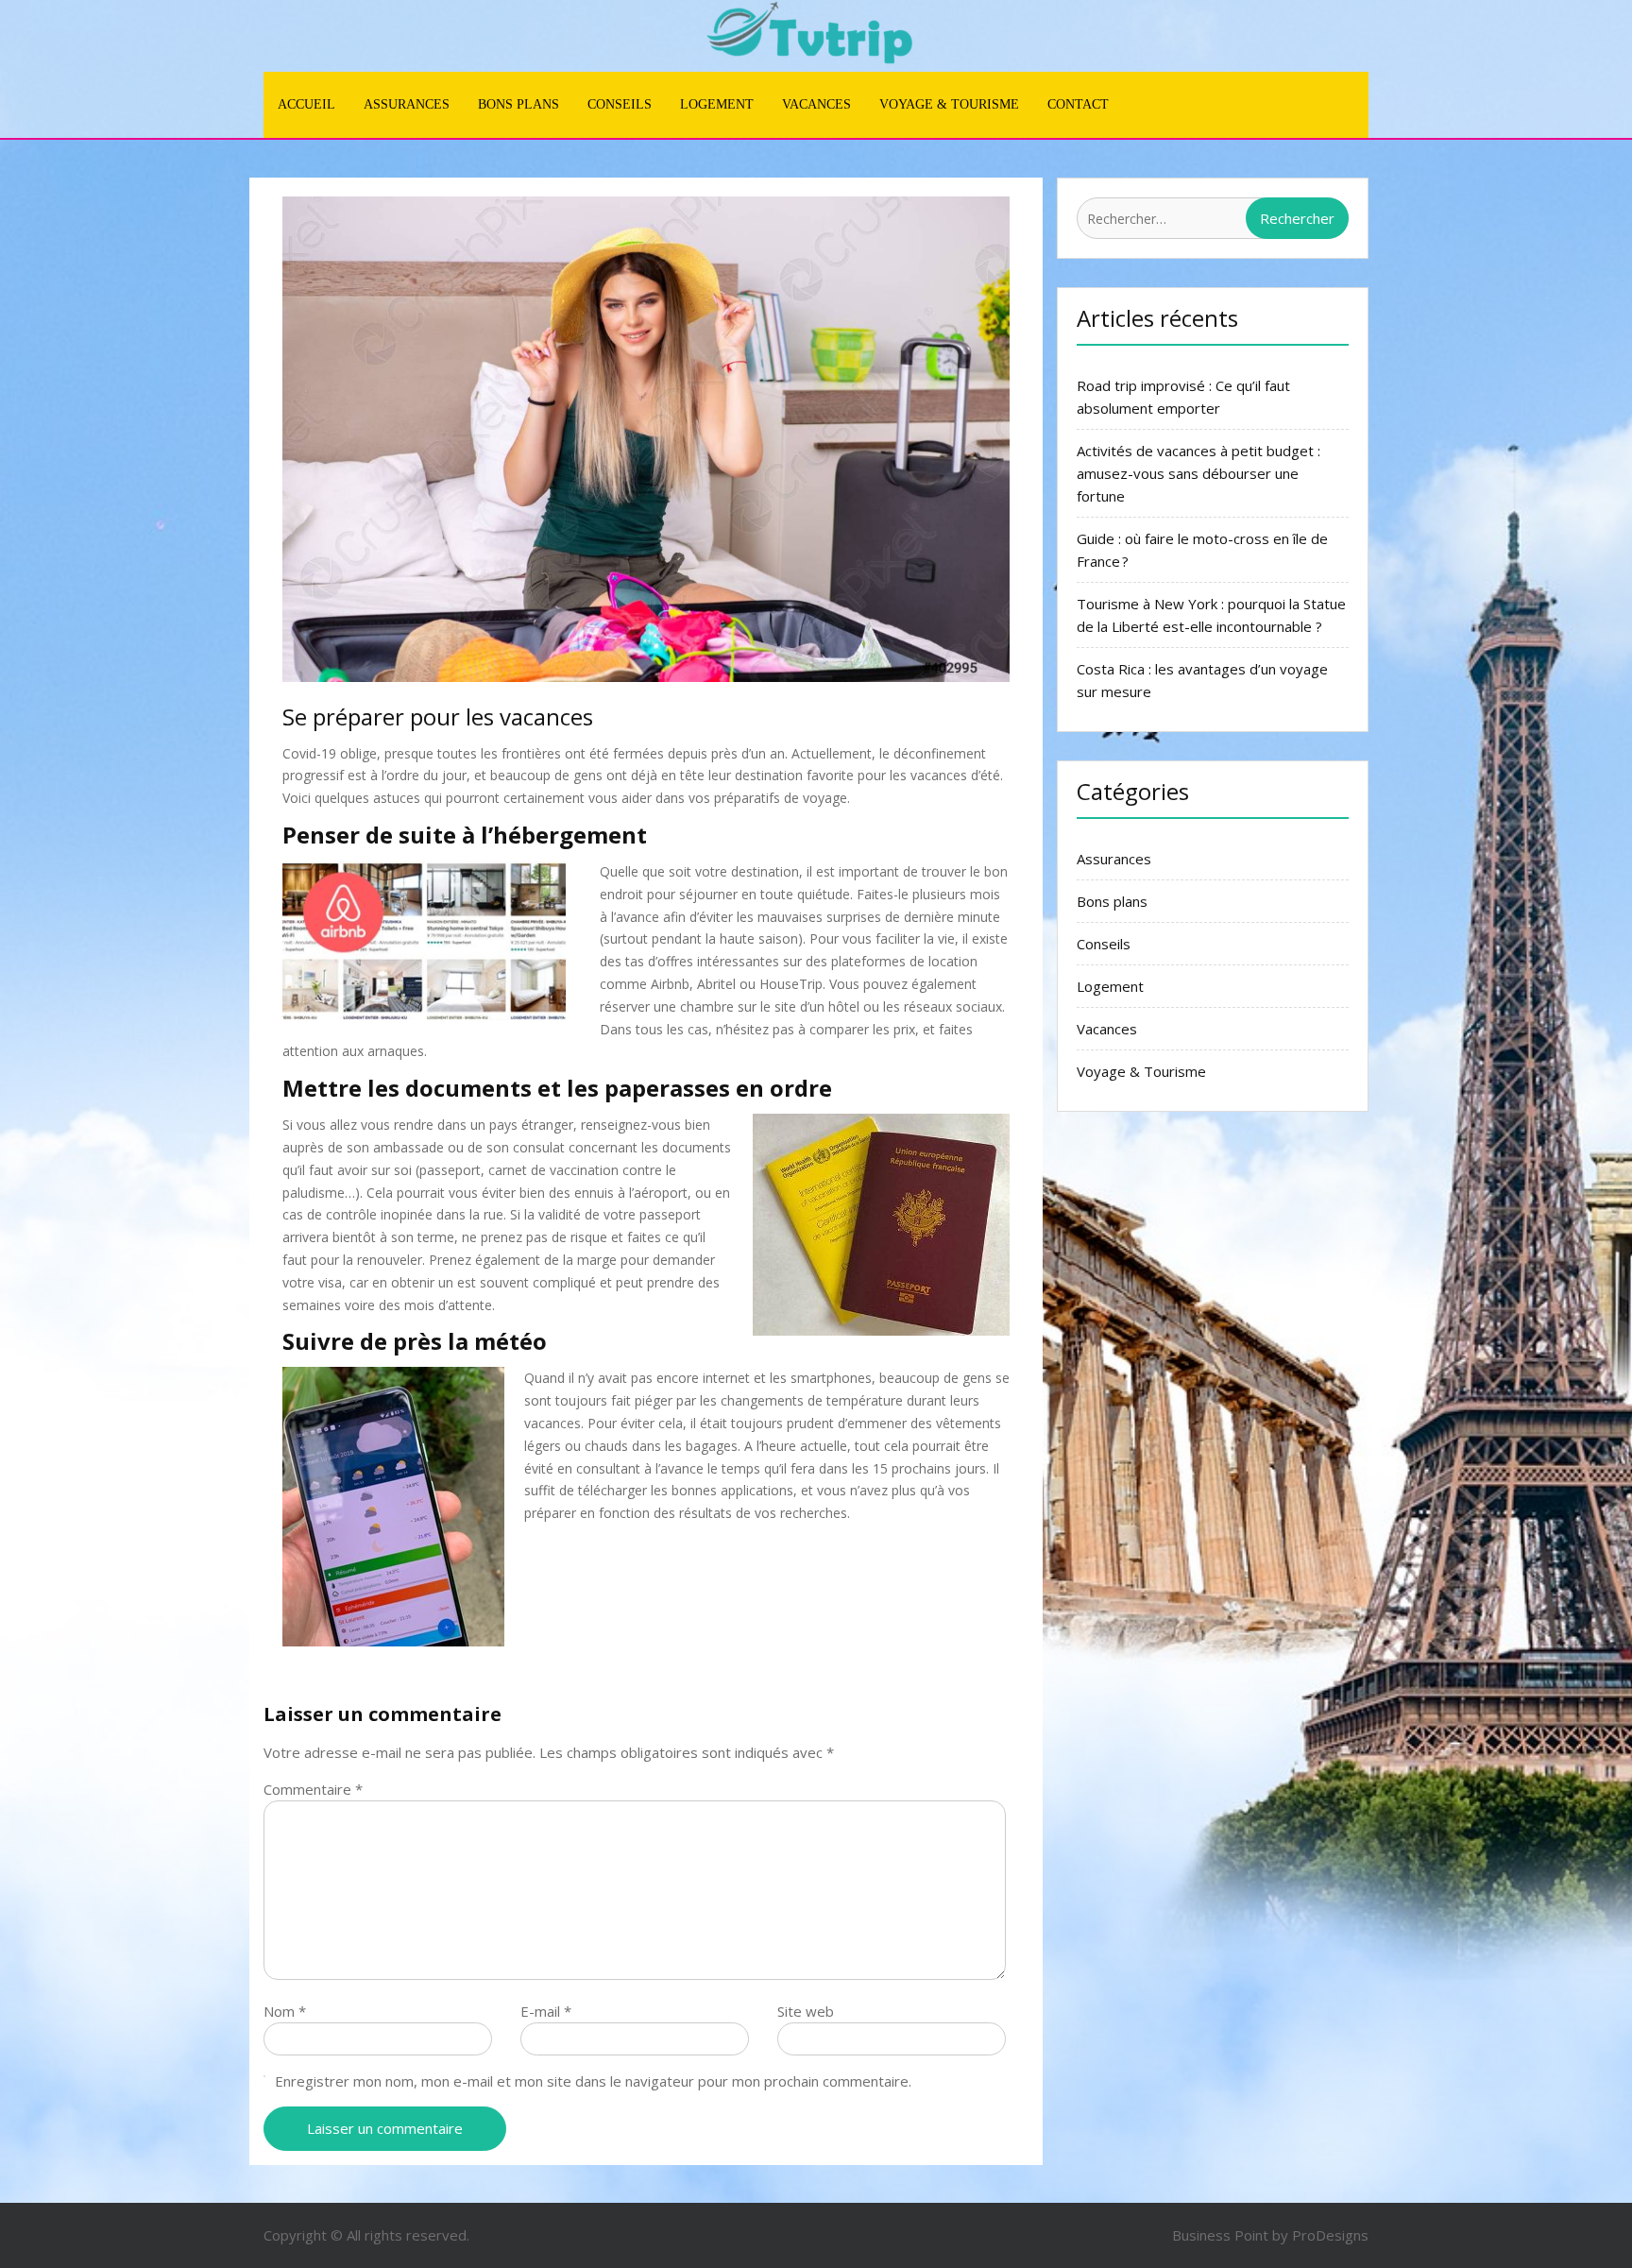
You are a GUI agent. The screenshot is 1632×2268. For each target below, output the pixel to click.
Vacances (816, 104)
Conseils (620, 104)
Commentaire (313, 1789)
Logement (717, 104)
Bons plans (518, 104)
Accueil (306, 104)
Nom (285, 2011)
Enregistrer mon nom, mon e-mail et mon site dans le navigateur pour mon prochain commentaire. (593, 2081)
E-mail (546, 2011)
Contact (1078, 104)
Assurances (407, 104)
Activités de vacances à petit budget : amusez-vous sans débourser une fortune (1198, 473)
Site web (806, 2011)
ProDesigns (1330, 2235)
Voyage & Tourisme (949, 104)
